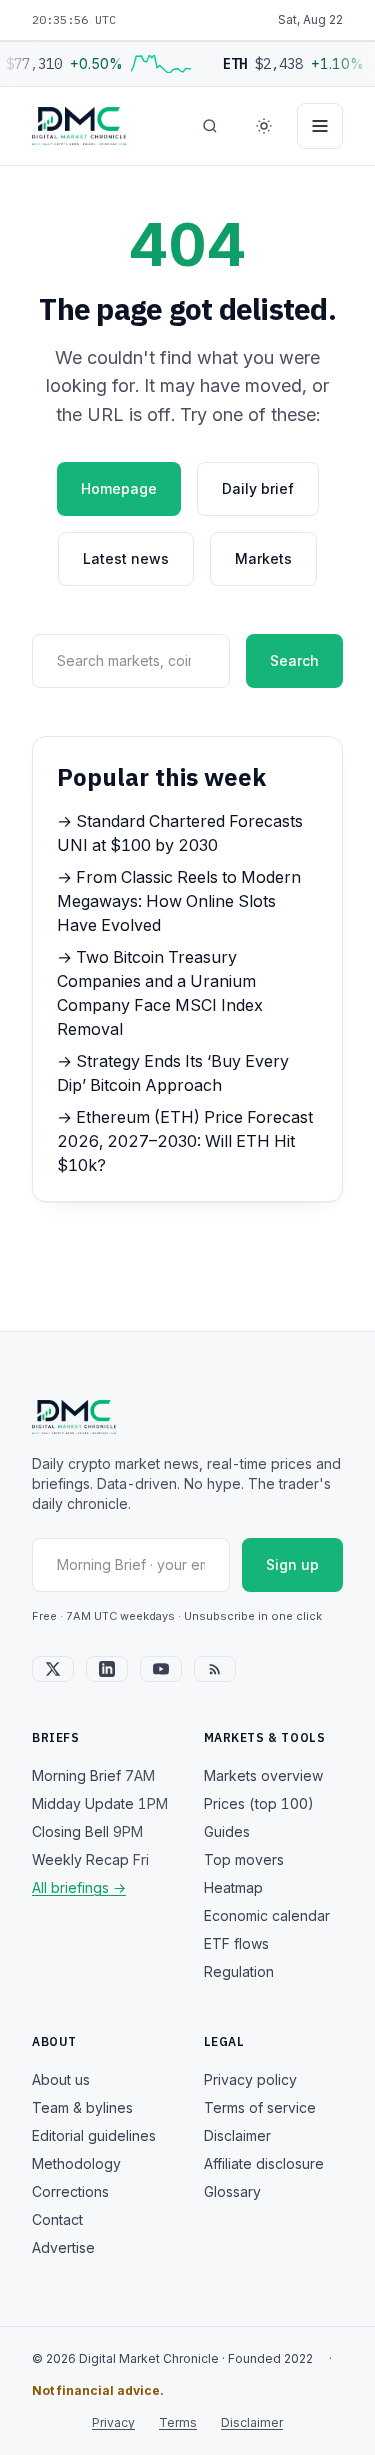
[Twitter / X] (53, 1669)
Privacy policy (250, 2079)
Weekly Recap (90, 1859)
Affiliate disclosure (264, 2163)
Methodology (76, 2163)
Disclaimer (237, 2135)
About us (61, 2079)
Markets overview (263, 1775)
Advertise (63, 2247)
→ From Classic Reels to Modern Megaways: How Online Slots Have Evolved (179, 901)
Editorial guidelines (94, 2135)
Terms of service (260, 2107)
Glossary (232, 2191)
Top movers (244, 1859)
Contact (57, 2219)
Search (294, 660)
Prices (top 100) (259, 1803)
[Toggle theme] (264, 126)
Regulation (239, 1971)
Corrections (70, 2191)
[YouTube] (161, 1669)
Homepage (119, 488)
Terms (178, 2422)
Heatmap (233, 1887)
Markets (263, 558)
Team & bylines (82, 2107)
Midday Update (100, 1803)
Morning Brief (93, 1775)
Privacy (113, 2422)
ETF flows (236, 1943)
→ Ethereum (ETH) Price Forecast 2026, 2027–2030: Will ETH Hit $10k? (185, 1141)
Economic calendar (267, 1915)
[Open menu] (320, 126)
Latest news (126, 558)
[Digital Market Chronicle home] (79, 126)
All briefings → (79, 1887)
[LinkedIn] (107, 1669)
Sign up (292, 1564)
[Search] (210, 126)
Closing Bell (87, 1831)
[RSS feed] (215, 1669)
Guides (227, 1831)
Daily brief (258, 488)
